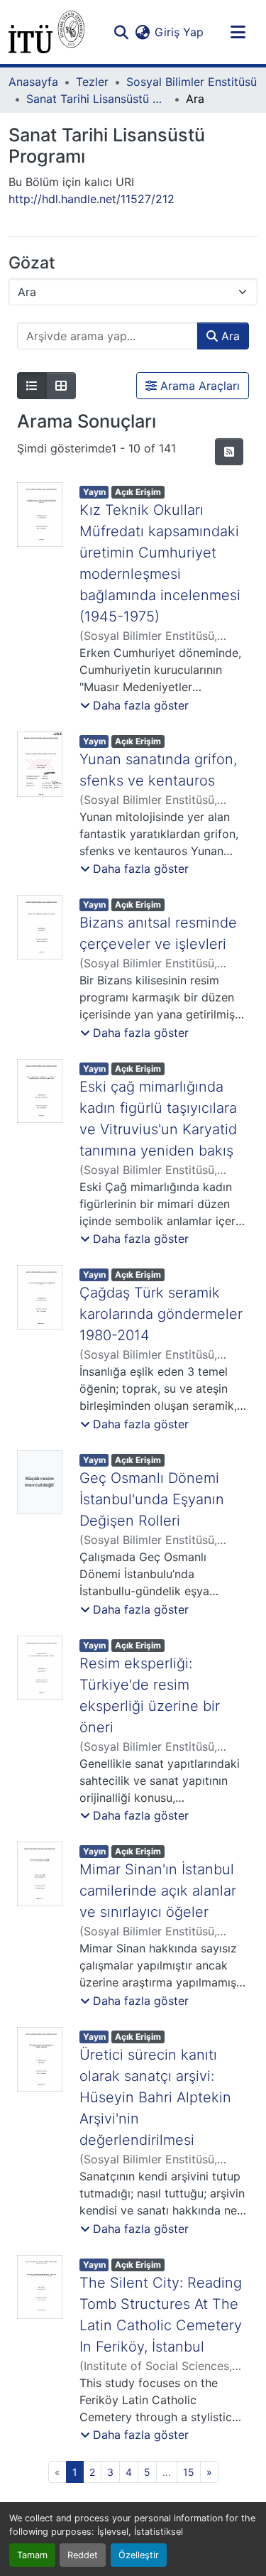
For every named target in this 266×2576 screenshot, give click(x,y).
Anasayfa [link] (33, 82)
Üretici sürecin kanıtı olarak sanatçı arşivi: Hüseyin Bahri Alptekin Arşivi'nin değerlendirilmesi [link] (155, 2097)
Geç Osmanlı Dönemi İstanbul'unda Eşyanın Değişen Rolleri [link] (152, 1499)
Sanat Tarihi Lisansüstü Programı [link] (97, 99)
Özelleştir (139, 2555)
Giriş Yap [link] (179, 32)
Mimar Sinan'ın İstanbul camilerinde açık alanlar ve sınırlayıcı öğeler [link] (158, 1891)
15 (189, 2472)
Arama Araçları (198, 386)
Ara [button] (229, 336)
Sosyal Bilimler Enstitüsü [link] (192, 82)
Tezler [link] (92, 82)
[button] (46, 32)
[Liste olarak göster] (32, 386)
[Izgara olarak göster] (61, 386)
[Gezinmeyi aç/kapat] (238, 32)
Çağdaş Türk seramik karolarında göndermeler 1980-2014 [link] (161, 1314)
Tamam (32, 2555)
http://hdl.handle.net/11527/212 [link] (92, 199)
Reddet (83, 2555)
